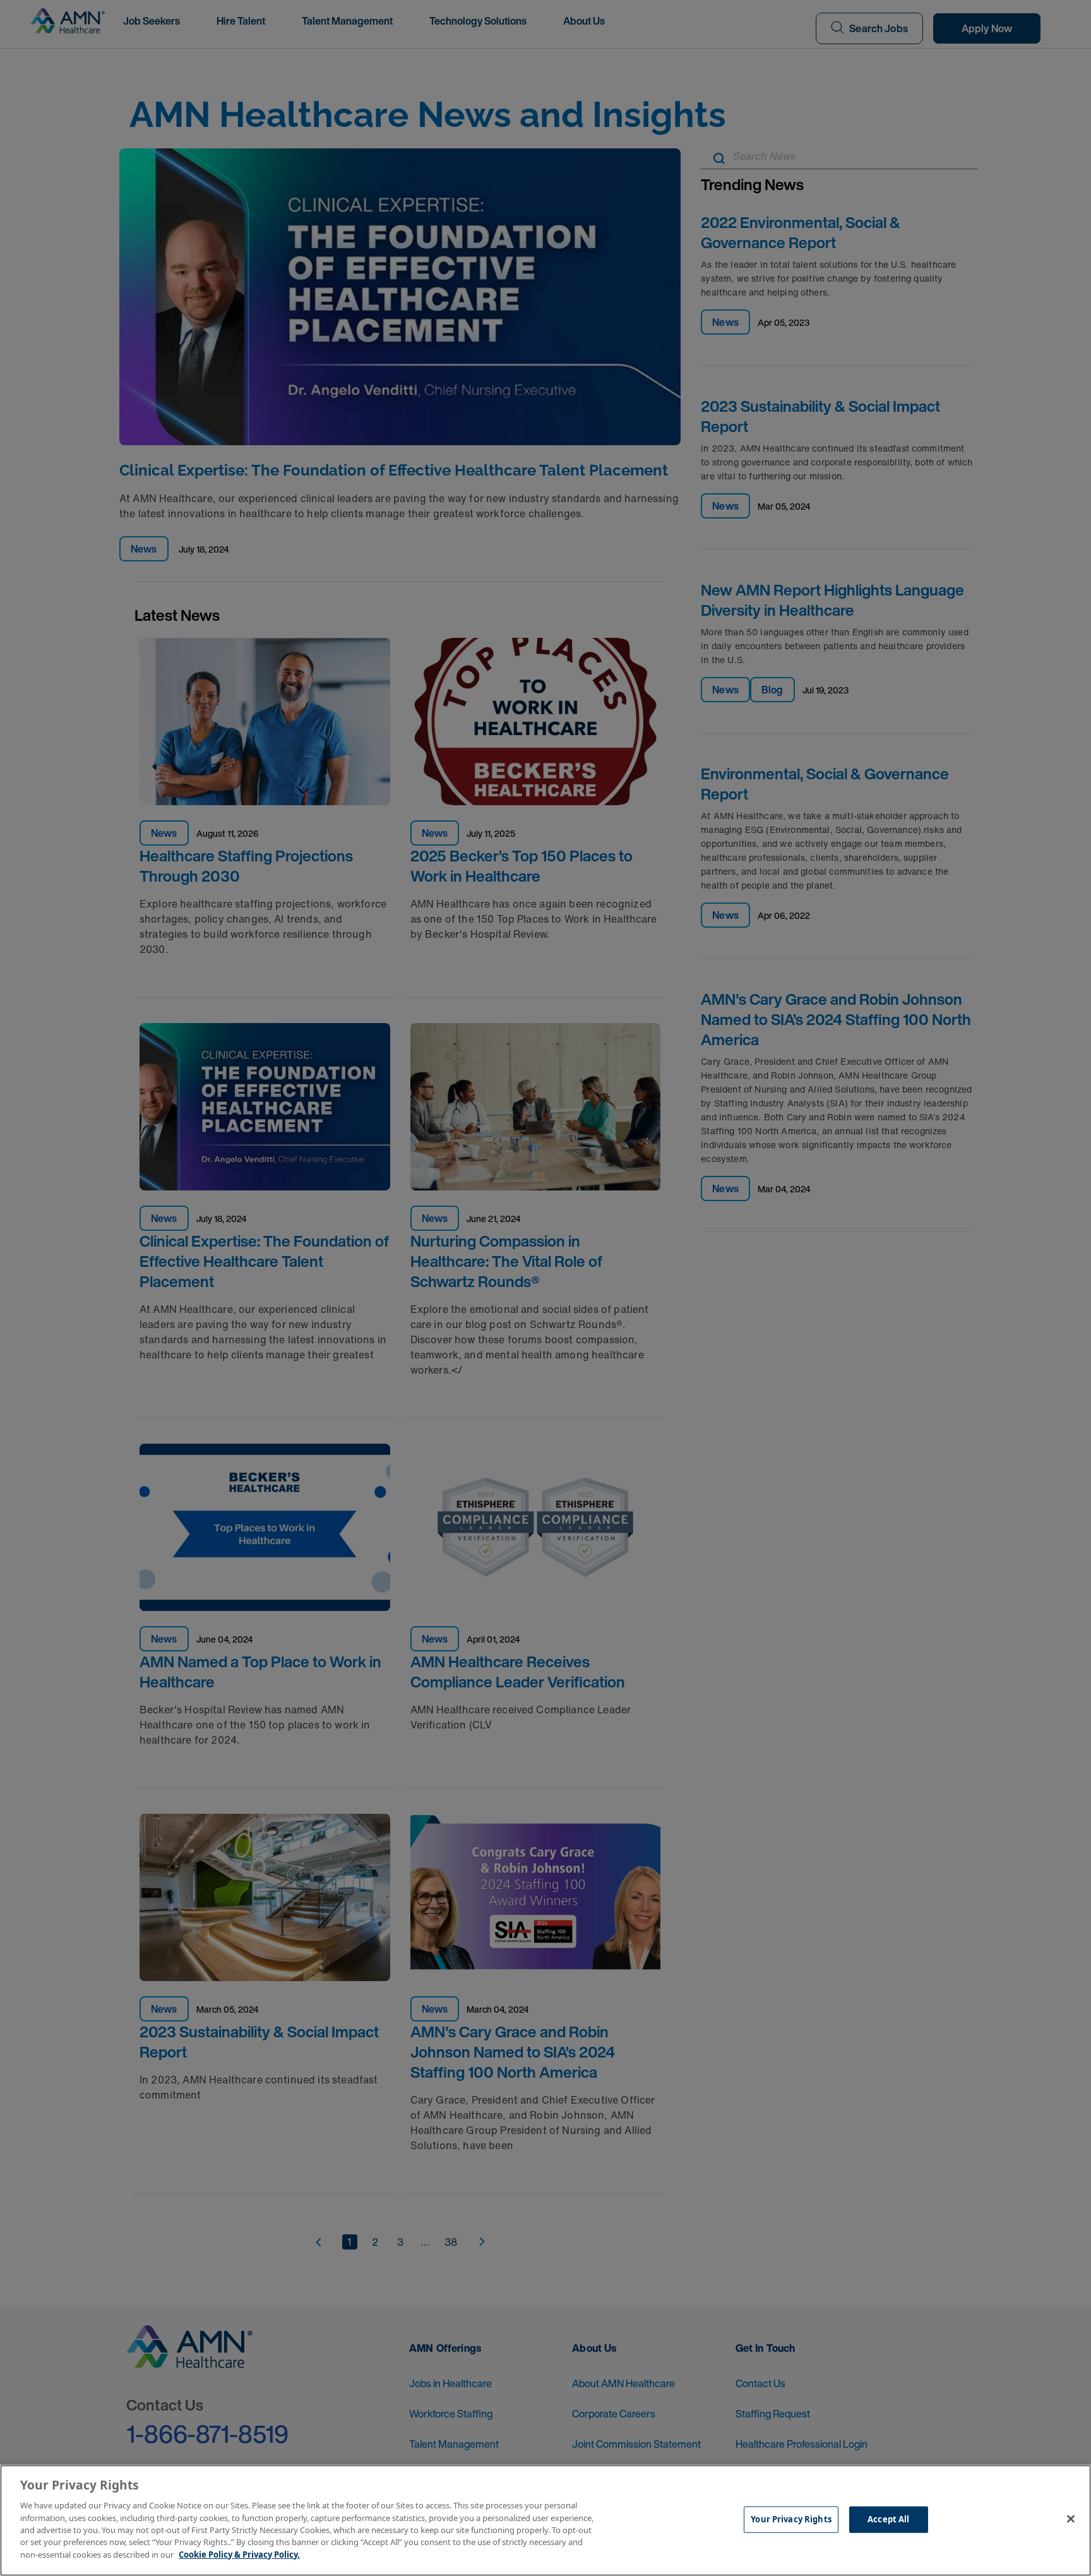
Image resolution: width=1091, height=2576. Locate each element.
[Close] (1071, 2519)
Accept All (888, 2519)
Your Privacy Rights (791, 2519)
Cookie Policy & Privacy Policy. (239, 2555)
